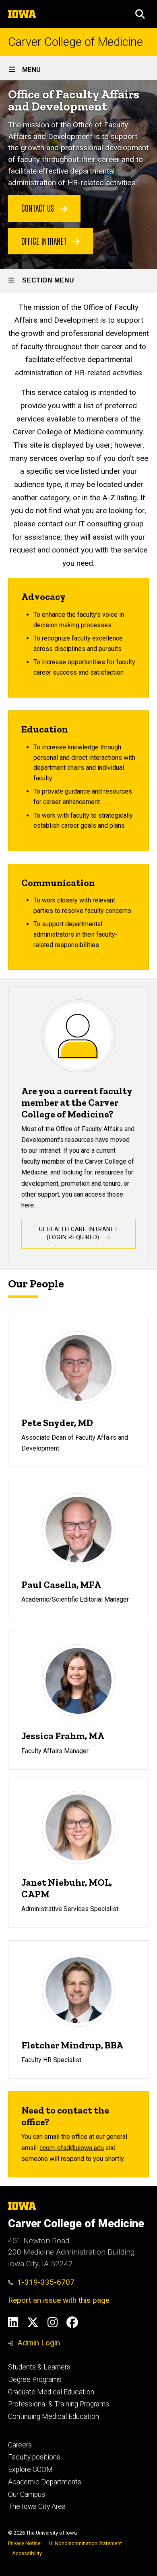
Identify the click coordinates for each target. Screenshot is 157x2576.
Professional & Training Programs (59, 2404)
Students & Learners (39, 2367)
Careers (20, 2445)
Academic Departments (45, 2482)
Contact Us (39, 208)
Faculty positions (34, 2457)
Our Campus (27, 2494)
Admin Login (39, 2343)
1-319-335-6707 (46, 2282)
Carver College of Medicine (75, 42)
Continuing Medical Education (54, 2416)
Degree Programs (35, 2380)
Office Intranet (45, 241)
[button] (140, 14)
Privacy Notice (24, 2543)
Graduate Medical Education (51, 2392)
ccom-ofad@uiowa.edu (72, 2148)
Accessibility (27, 2553)
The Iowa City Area (37, 2506)
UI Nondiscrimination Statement (86, 2543)
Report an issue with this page (59, 2300)
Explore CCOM (30, 2470)
